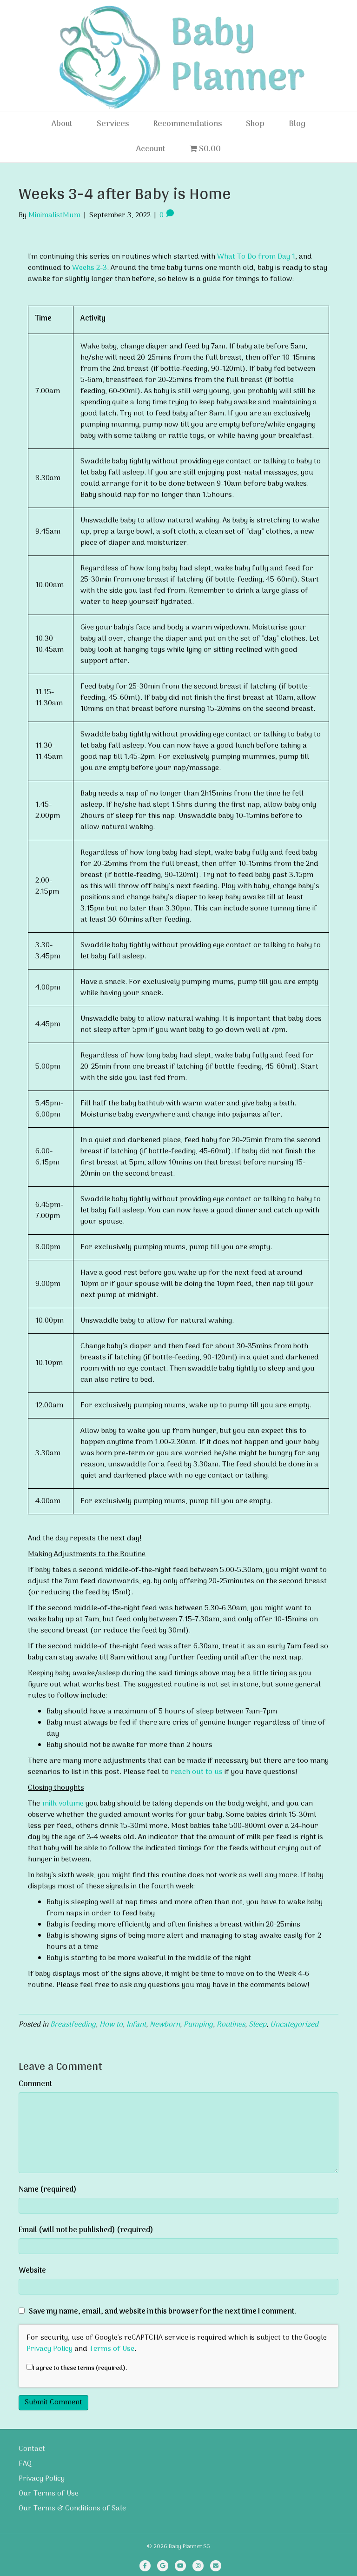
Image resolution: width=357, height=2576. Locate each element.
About (62, 124)
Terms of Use (112, 2349)
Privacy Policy (50, 2349)
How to (111, 2025)
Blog (297, 124)
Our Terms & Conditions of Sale (72, 2509)
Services (113, 124)
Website (32, 2271)
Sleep (258, 2025)
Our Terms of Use (49, 2494)
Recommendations (187, 124)
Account (151, 149)
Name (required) (48, 2190)
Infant (136, 2025)
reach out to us (197, 1772)
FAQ (25, 2464)
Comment (35, 2084)
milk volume (63, 1804)
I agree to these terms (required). (80, 2368)
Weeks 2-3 (89, 268)
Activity (93, 319)
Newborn (165, 2025)
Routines (231, 2025)
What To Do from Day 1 (256, 257)
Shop (255, 124)
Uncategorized (294, 2025)
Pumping (198, 2025)
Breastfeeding (73, 2025)
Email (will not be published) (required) (86, 2230)
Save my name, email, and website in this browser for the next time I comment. (162, 2312)
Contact (32, 2449)
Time (43, 319)
